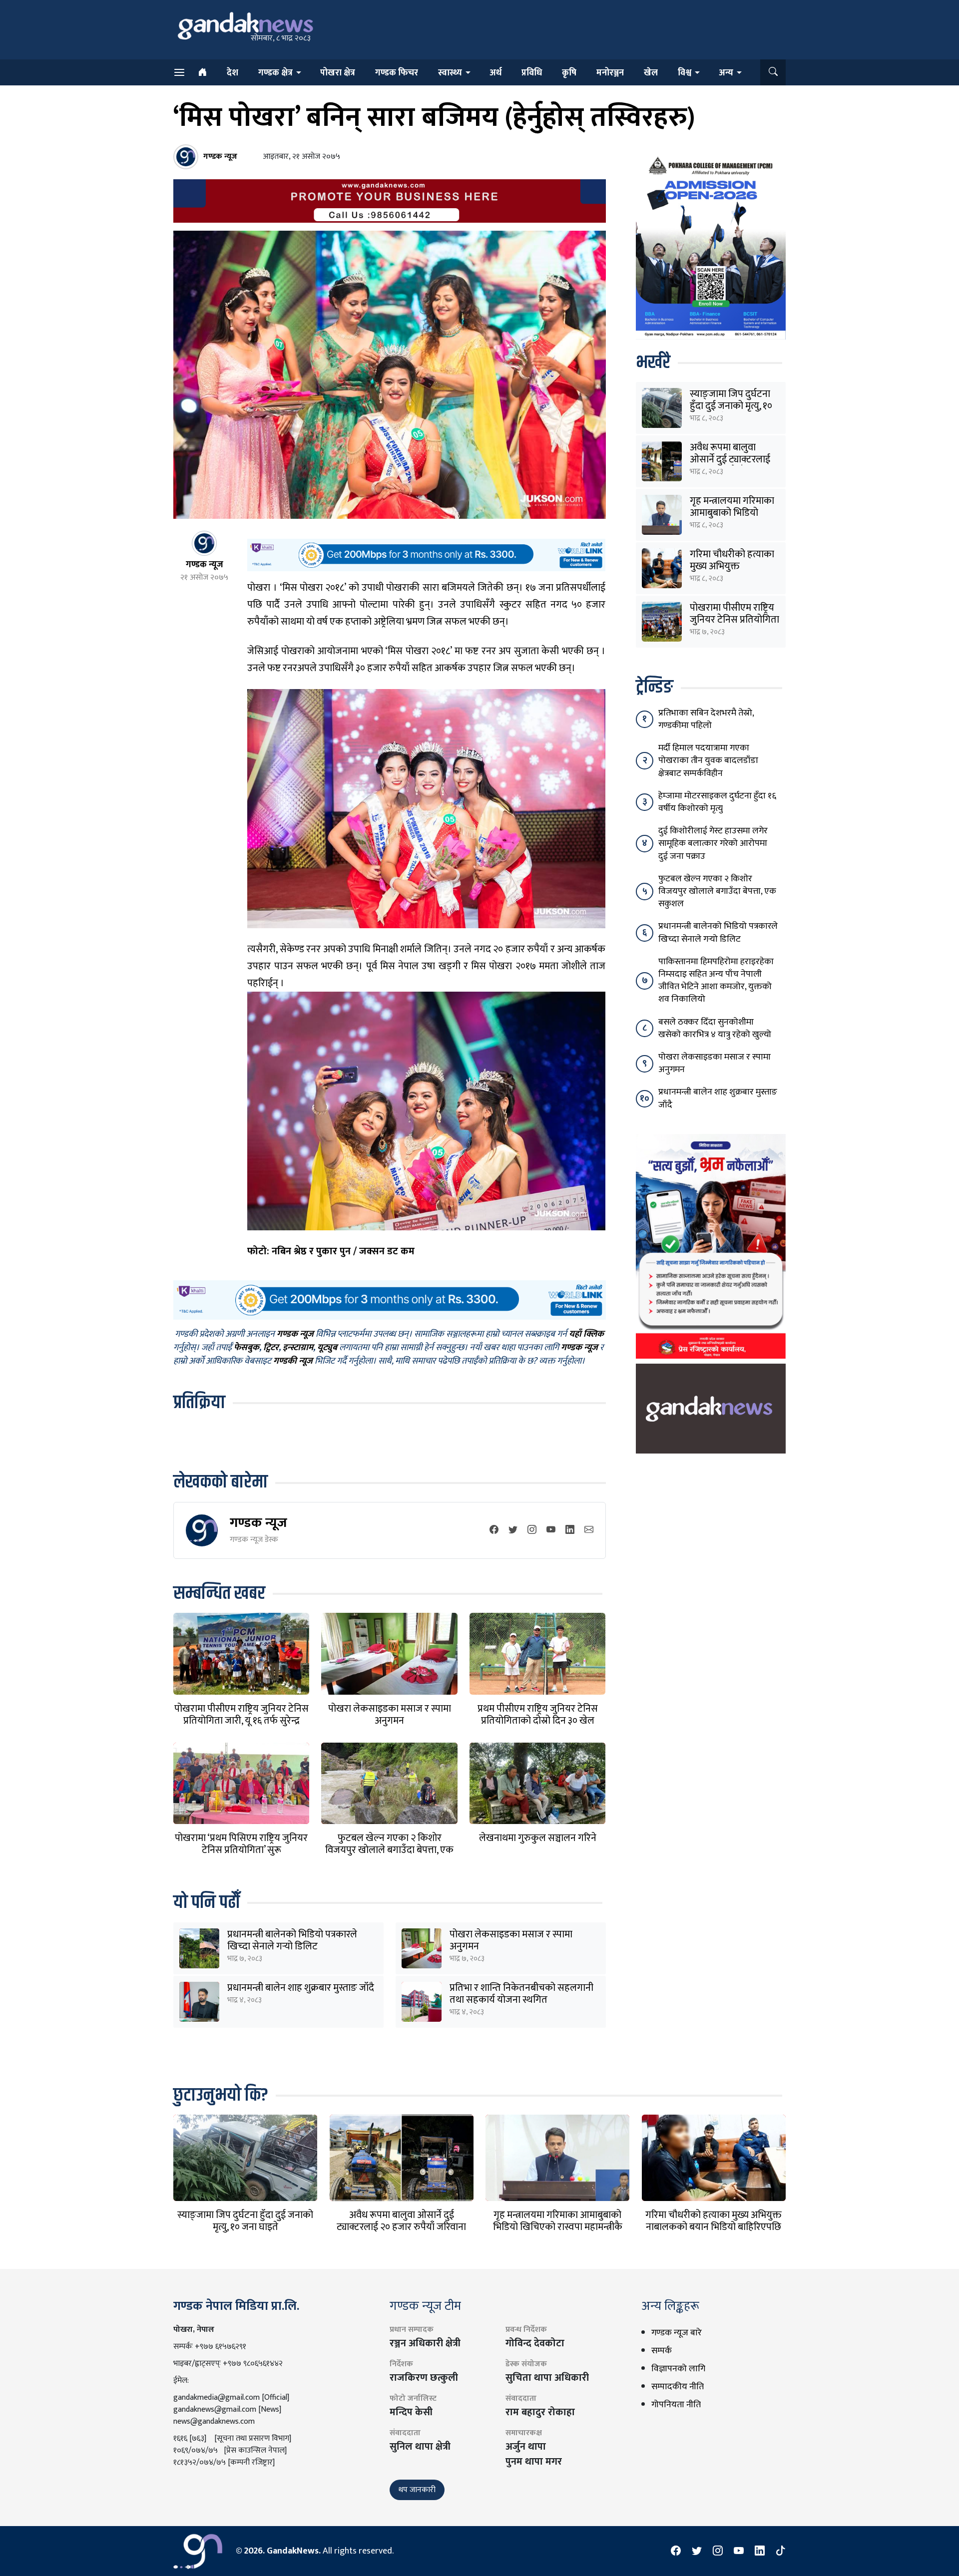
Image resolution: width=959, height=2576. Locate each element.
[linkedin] (570, 1530)
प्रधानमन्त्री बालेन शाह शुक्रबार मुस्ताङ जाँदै (301, 1988)
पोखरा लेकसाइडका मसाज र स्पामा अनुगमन (390, 1715)
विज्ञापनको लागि (678, 2369)
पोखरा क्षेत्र (338, 73)
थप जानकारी (417, 2490)
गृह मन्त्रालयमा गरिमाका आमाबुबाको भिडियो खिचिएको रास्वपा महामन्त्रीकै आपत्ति (558, 2227)
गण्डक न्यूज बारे (677, 2333)
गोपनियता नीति (676, 2405)
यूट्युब (327, 1348)
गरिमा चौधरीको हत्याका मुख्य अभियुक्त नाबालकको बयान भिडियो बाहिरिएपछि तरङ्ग (714, 2227)
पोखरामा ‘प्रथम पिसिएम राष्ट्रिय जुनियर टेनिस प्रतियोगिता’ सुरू (241, 1844)
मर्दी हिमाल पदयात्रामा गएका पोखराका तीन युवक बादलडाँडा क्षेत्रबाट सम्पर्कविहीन (708, 760)
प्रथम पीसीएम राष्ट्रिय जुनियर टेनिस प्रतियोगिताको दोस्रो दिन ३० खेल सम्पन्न (538, 1721)
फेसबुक (246, 1348)
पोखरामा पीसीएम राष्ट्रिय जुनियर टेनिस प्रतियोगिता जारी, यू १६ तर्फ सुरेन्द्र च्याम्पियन (241, 1721)
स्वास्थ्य (450, 73)
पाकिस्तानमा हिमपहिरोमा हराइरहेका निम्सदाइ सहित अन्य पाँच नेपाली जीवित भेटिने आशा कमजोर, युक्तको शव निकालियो (716, 981)
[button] (773, 72)
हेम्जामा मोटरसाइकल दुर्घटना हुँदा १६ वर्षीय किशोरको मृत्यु (717, 802)
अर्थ (495, 73)
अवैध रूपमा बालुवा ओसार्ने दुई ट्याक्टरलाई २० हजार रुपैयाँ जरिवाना (733, 459)
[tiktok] (781, 2551)
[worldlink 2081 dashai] (426, 555)
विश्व (685, 73)
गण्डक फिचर (397, 73)
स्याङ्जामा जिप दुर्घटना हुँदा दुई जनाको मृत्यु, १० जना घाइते (731, 406)
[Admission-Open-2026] (711, 246)
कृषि (569, 73)
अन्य (726, 73)
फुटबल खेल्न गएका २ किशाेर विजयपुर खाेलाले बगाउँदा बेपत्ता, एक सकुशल (389, 1850)
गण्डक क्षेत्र (275, 73)
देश (233, 73)
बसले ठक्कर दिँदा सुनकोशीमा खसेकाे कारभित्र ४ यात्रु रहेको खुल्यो (715, 1028)
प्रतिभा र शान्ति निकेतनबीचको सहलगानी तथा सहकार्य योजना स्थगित (521, 1994)
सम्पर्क (662, 2351)
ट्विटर (271, 1348)
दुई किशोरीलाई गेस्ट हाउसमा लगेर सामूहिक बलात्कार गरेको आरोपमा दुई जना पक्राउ (713, 843)
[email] (589, 1530)
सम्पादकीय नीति (678, 2387)
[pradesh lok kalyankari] (711, 1246)
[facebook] (494, 1530)
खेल (651, 73)
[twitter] (513, 1530)
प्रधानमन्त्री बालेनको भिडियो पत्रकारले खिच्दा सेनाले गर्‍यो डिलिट (292, 1940)
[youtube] (551, 1530)
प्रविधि (532, 73)
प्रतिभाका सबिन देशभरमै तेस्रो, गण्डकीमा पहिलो (706, 719)
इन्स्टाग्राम (298, 1348)
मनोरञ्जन (610, 73)
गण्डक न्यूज (258, 1523)
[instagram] (532, 1530)
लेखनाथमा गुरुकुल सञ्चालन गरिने (538, 1838)
